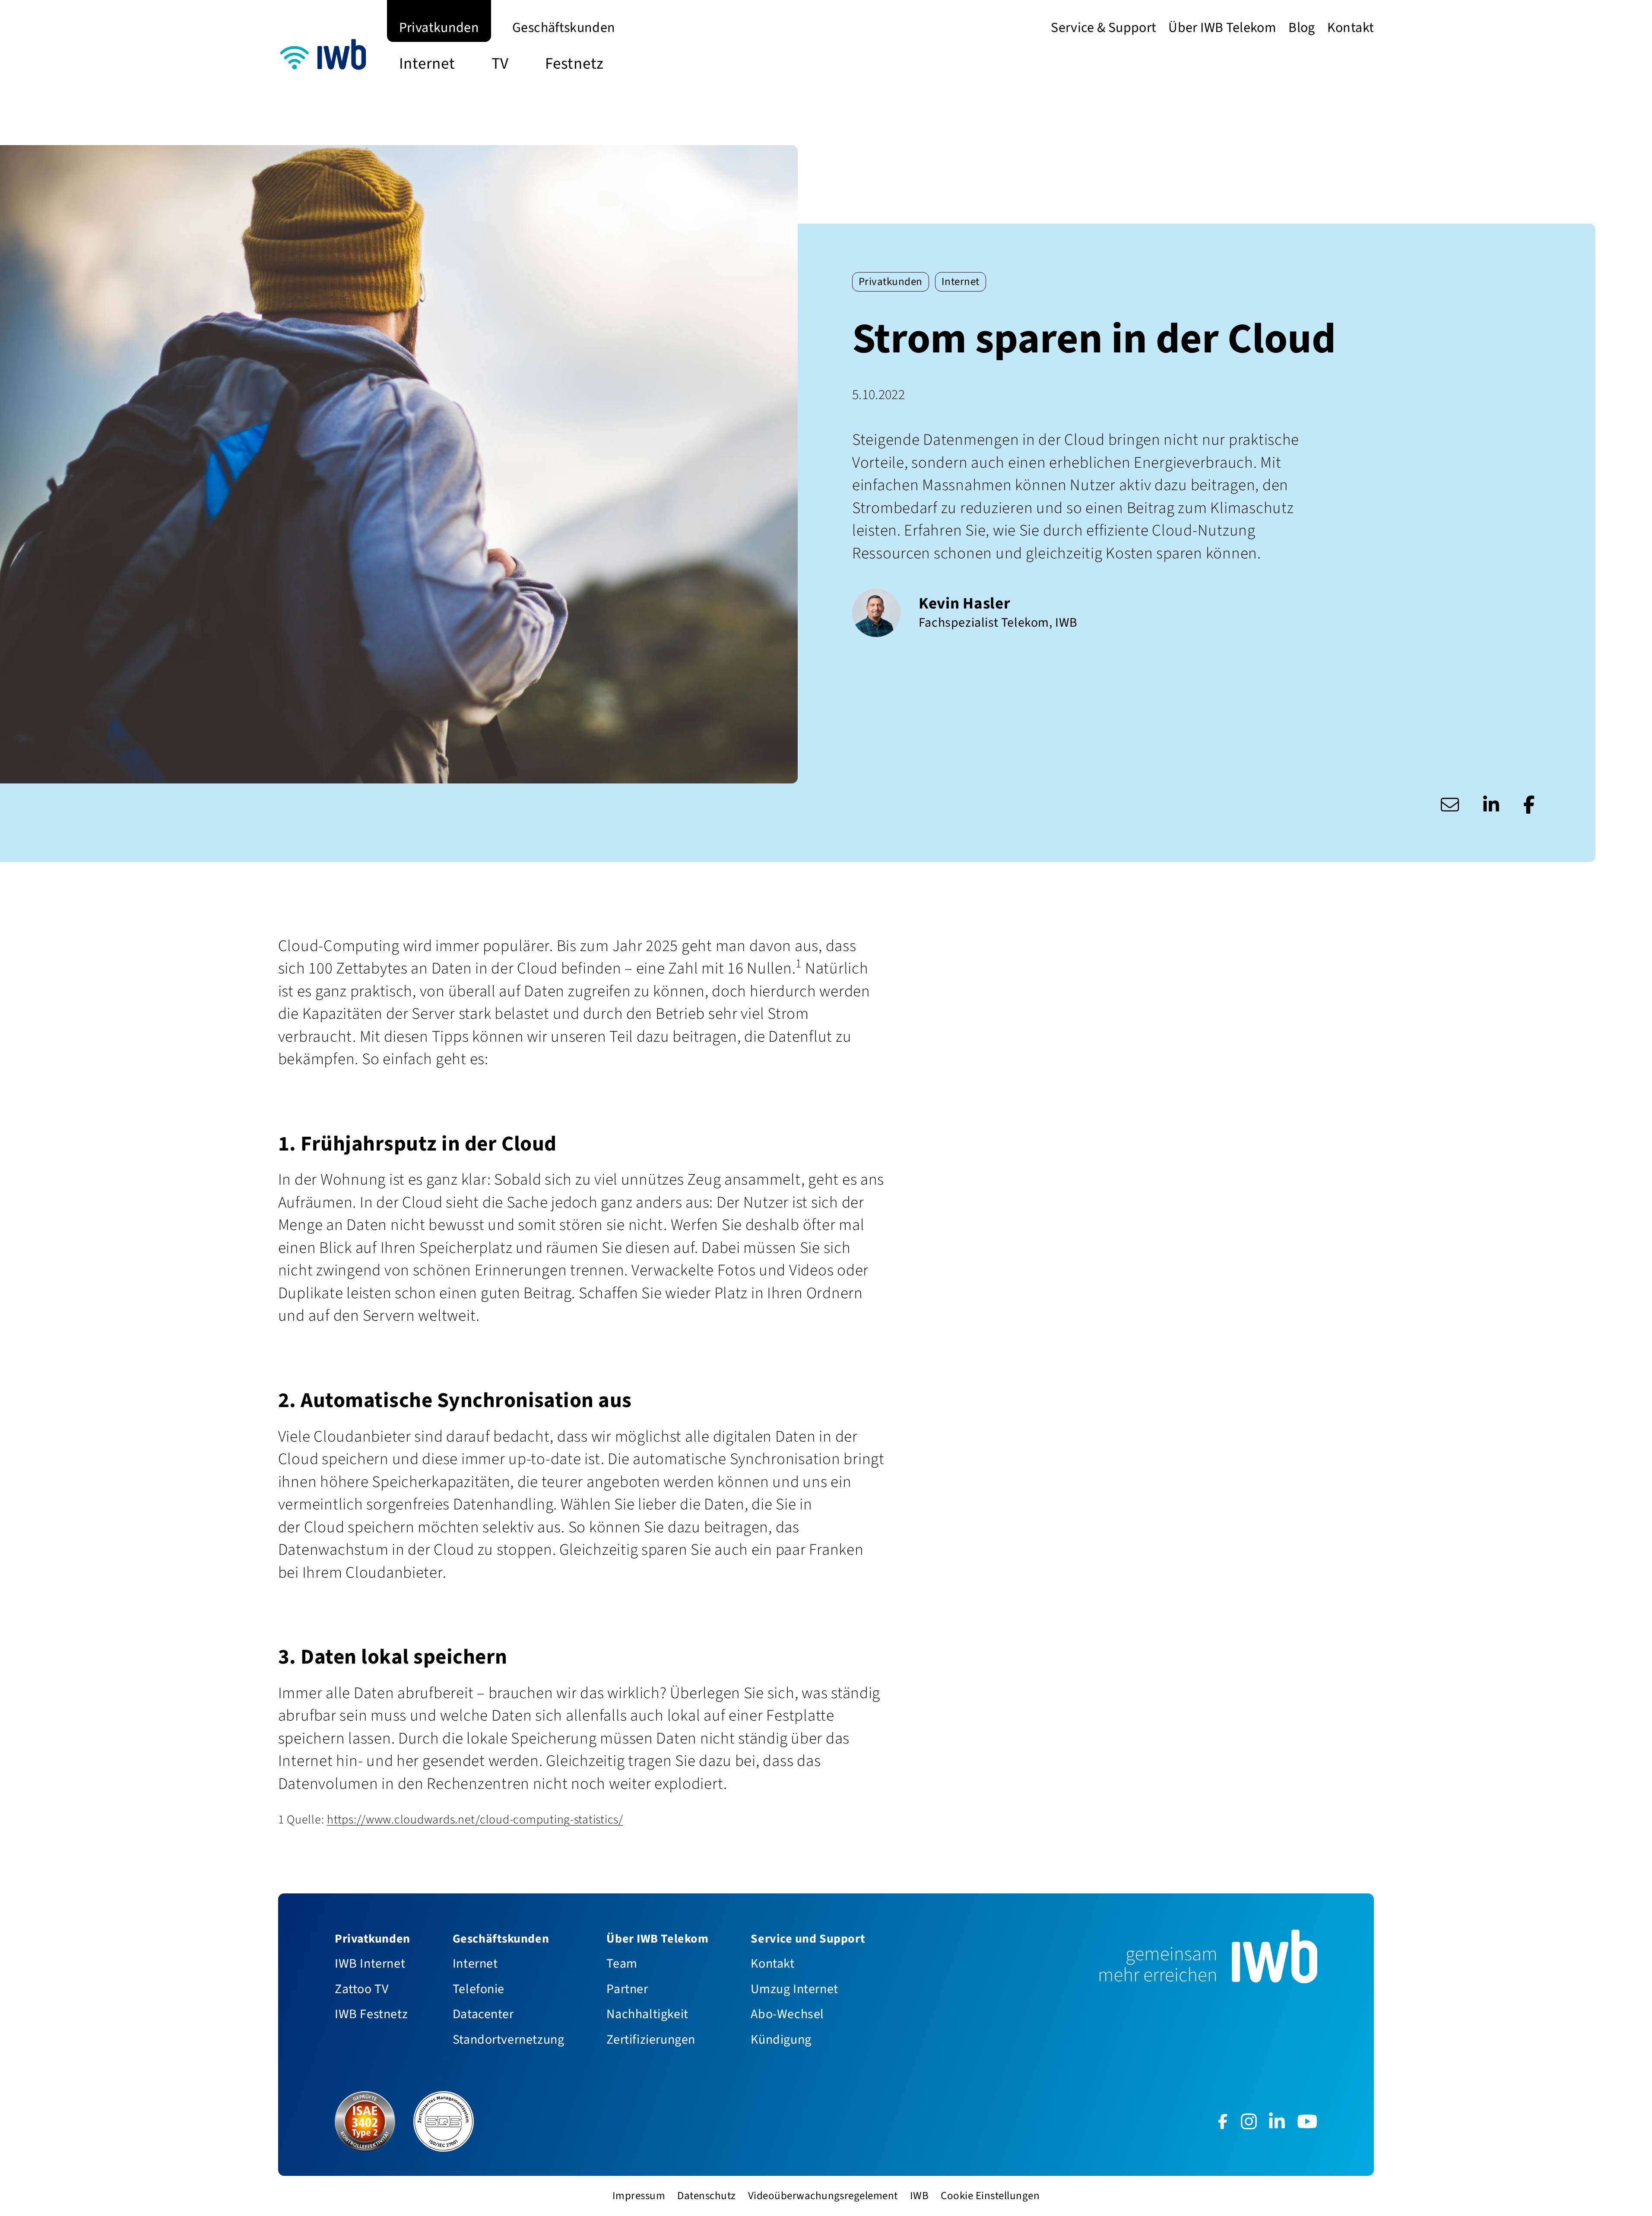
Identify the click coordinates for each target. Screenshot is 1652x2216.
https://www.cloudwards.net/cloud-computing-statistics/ (475, 1820)
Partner (627, 1989)
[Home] (327, 57)
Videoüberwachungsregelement (823, 2196)
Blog (1302, 27)
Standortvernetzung (509, 2039)
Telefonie (479, 1989)
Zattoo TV (361, 1989)
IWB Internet (370, 1963)
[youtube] (1307, 2121)
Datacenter (483, 2014)
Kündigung (781, 2039)
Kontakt (1351, 27)
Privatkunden (439, 27)
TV (500, 63)
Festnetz (574, 63)
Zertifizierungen (651, 2039)
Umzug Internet (794, 1989)
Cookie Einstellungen (990, 2196)
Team (622, 1963)
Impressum (639, 2196)
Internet (427, 63)
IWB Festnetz (371, 2014)
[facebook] (1223, 2121)
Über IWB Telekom (1222, 27)
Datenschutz (706, 2196)
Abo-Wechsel (787, 2014)
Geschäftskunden (564, 27)
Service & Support (1103, 27)
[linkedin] (1277, 2121)
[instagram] (1249, 2121)
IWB (919, 2196)
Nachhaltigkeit (647, 2014)
